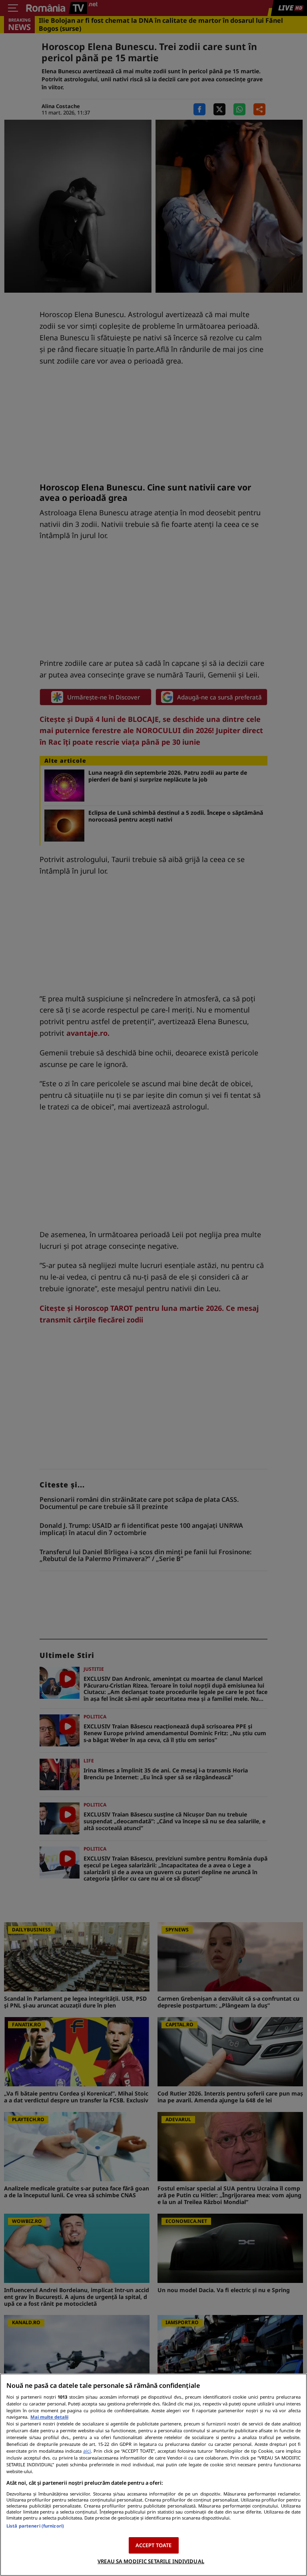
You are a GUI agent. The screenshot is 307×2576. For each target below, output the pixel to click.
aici (87, 2451)
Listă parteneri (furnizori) (35, 2526)
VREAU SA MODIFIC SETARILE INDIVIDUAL (151, 2561)
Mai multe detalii (49, 2417)
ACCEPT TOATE (154, 2545)
